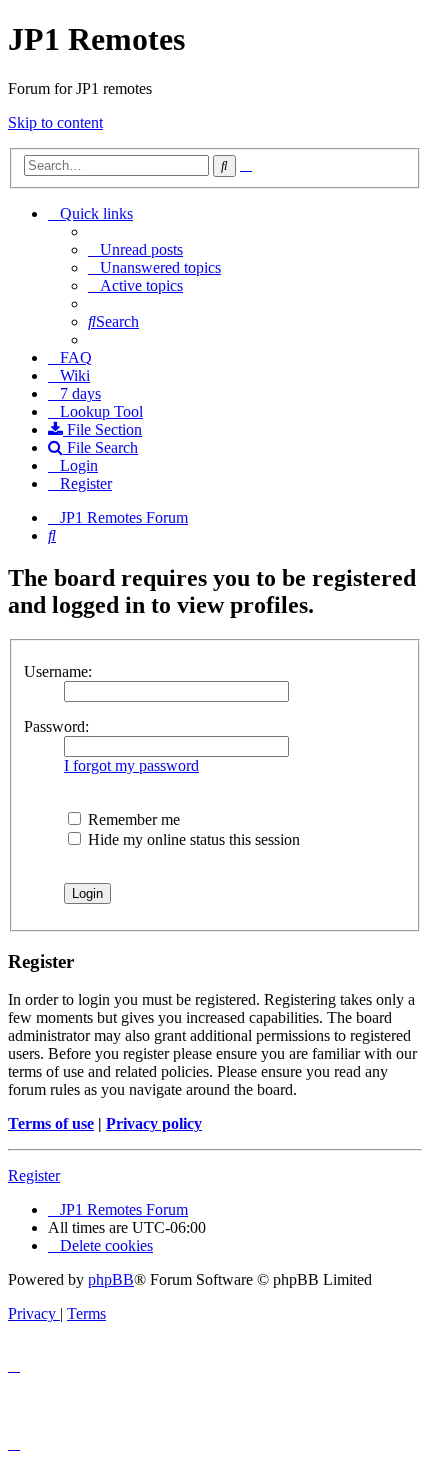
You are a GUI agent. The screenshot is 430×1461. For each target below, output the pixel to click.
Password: (56, 726)
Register (34, 1175)
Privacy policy (154, 1123)
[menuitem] (135, 249)
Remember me (132, 819)
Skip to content (55, 122)
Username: (58, 671)
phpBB (111, 1279)
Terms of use (51, 1123)
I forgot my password (131, 765)
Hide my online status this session (192, 839)
